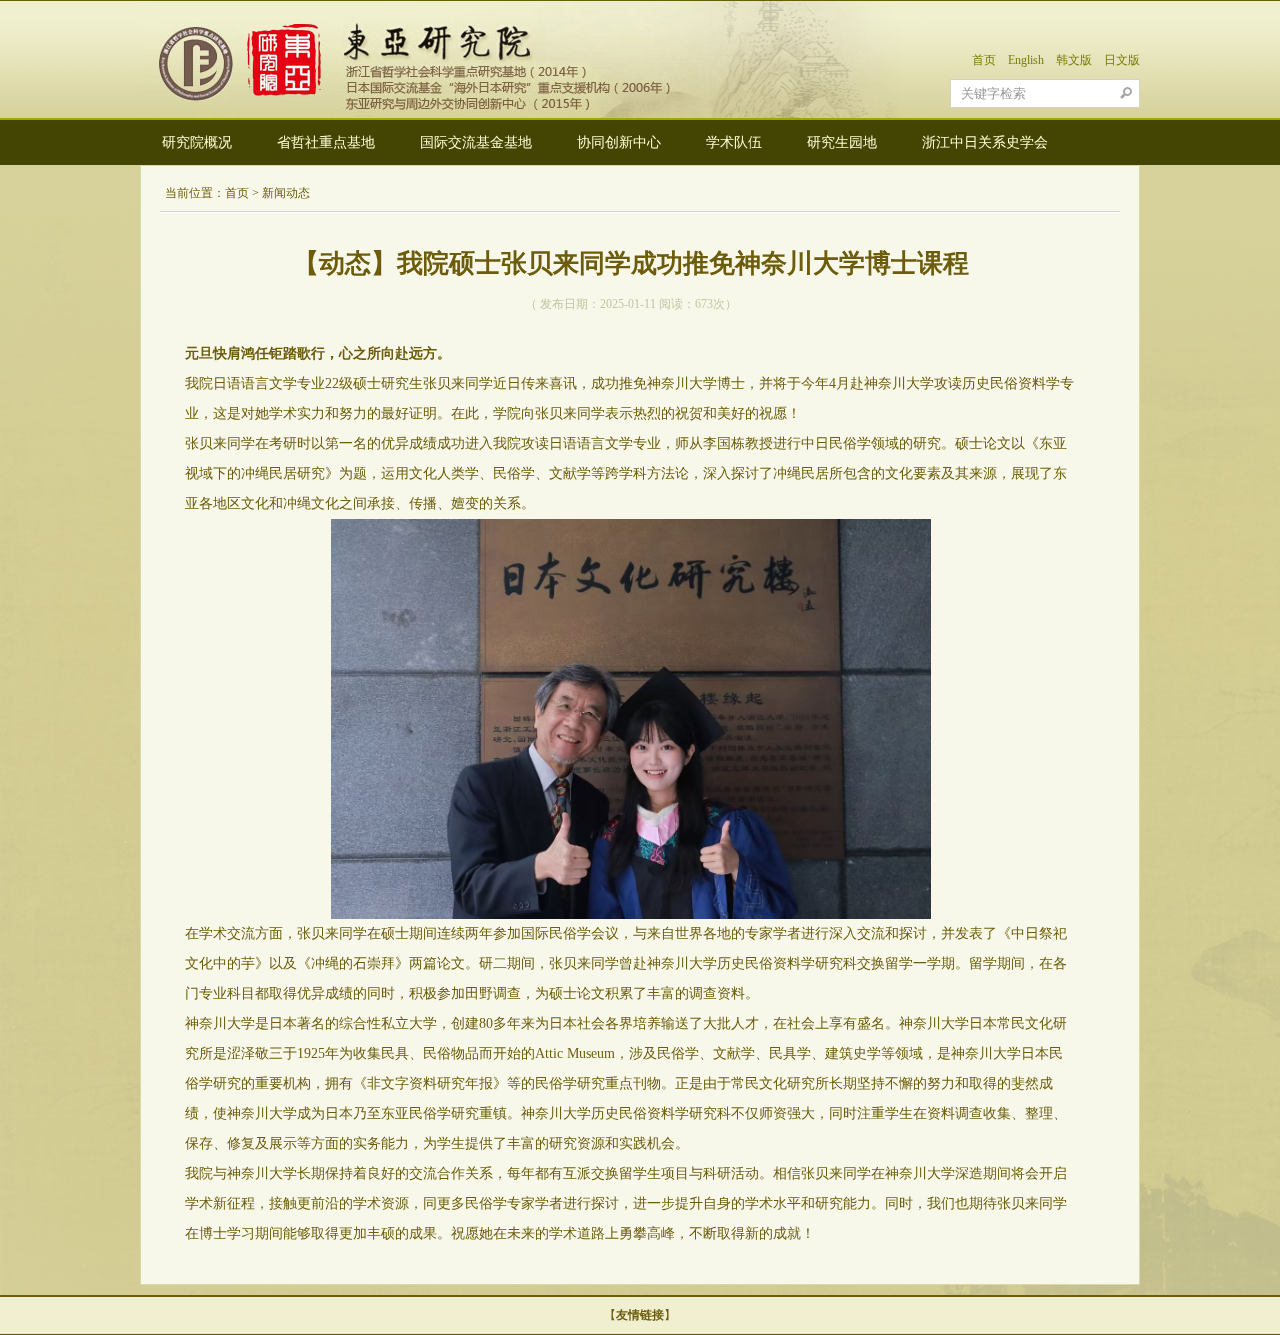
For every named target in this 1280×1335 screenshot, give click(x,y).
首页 (984, 60)
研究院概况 (197, 142)
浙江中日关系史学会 (985, 142)
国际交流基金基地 (476, 142)
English (1026, 60)
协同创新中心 (619, 142)
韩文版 (1074, 60)
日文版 (1122, 60)
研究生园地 (842, 142)
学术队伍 (734, 142)
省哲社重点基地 (326, 142)
